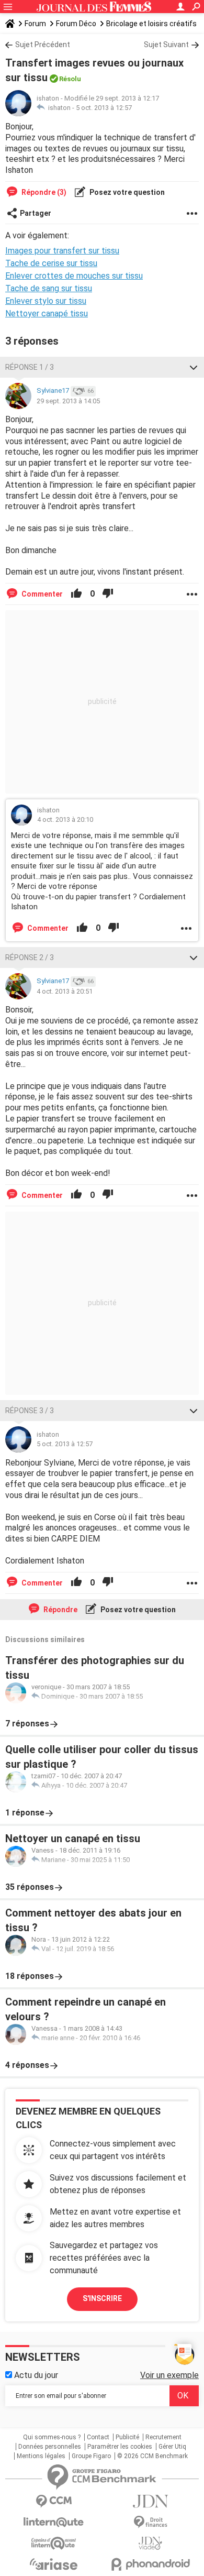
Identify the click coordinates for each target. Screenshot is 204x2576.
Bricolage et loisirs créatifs (151, 24)
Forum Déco (76, 24)
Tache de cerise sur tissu (51, 263)
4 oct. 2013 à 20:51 (65, 991)
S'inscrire (102, 2298)
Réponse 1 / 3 (30, 367)
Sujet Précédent (43, 45)
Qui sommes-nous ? (52, 2437)
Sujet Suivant (166, 45)
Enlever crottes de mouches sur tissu (74, 276)
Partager (36, 213)
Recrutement (163, 2437)
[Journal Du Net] (150, 2501)
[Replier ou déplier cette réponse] (194, 367)
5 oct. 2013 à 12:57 (104, 108)
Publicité (127, 2437)
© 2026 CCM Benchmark (152, 2456)
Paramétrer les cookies (120, 2447)
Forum (35, 24)
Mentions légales (41, 2456)
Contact (98, 2437)
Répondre (60, 1610)
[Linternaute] (54, 2522)
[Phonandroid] (150, 2564)
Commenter (41, 594)
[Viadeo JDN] (150, 2543)
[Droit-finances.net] (150, 2522)
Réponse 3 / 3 (30, 1411)
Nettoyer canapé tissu (47, 313)
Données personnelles (50, 2447)
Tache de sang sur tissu (49, 288)
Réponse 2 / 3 (30, 957)
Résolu (70, 79)
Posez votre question (126, 192)
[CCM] (54, 2501)
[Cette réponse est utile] (76, 594)
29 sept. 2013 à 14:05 (68, 401)
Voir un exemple (169, 2375)
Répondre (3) (43, 192)
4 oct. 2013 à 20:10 (65, 819)
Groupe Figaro (91, 2456)
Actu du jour (35, 2375)
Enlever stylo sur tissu (46, 301)
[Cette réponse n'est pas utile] (108, 594)
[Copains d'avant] (54, 2543)
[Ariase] (54, 2564)
